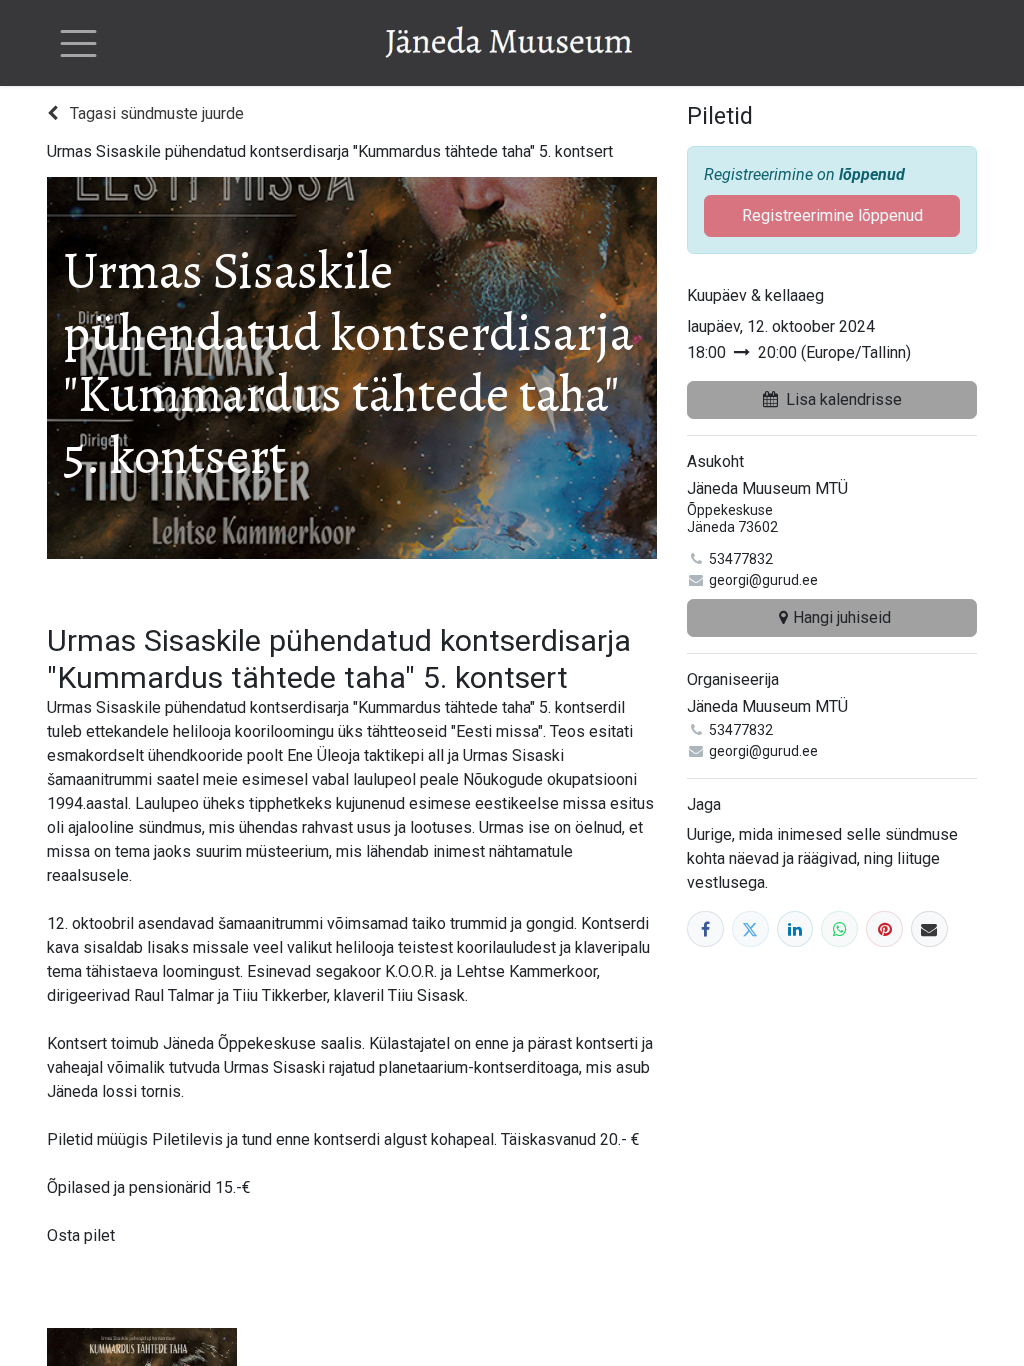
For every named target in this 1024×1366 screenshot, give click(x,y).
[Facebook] (705, 929)
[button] (832, 400)
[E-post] (929, 929)
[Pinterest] (884, 929)
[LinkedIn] (795, 929)
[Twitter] (750, 929)
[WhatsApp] (839, 929)
